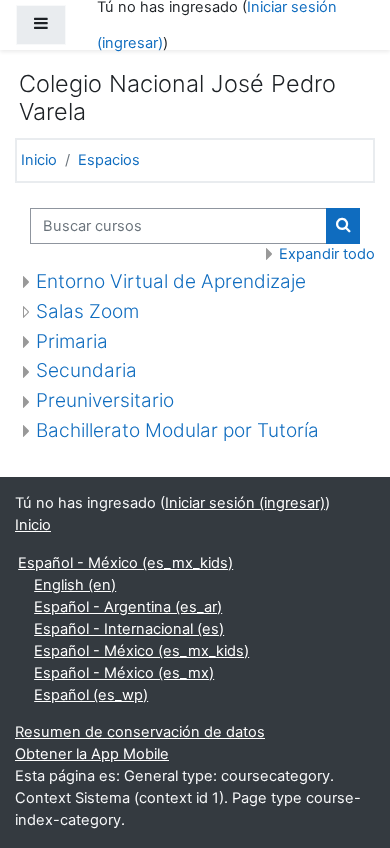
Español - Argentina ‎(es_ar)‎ (128, 607)
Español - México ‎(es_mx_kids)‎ (125, 563)
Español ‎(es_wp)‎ (91, 695)
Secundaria (86, 370)
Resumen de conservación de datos (140, 732)
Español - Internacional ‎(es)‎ (129, 629)
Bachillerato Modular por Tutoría (177, 430)
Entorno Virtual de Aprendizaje (171, 281)
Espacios (109, 160)
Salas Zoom (87, 311)
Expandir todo (327, 254)
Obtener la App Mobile (92, 754)
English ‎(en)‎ (75, 585)
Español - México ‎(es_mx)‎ (124, 673)
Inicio (39, 160)
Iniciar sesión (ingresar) (245, 503)
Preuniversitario (105, 400)
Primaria (72, 341)
